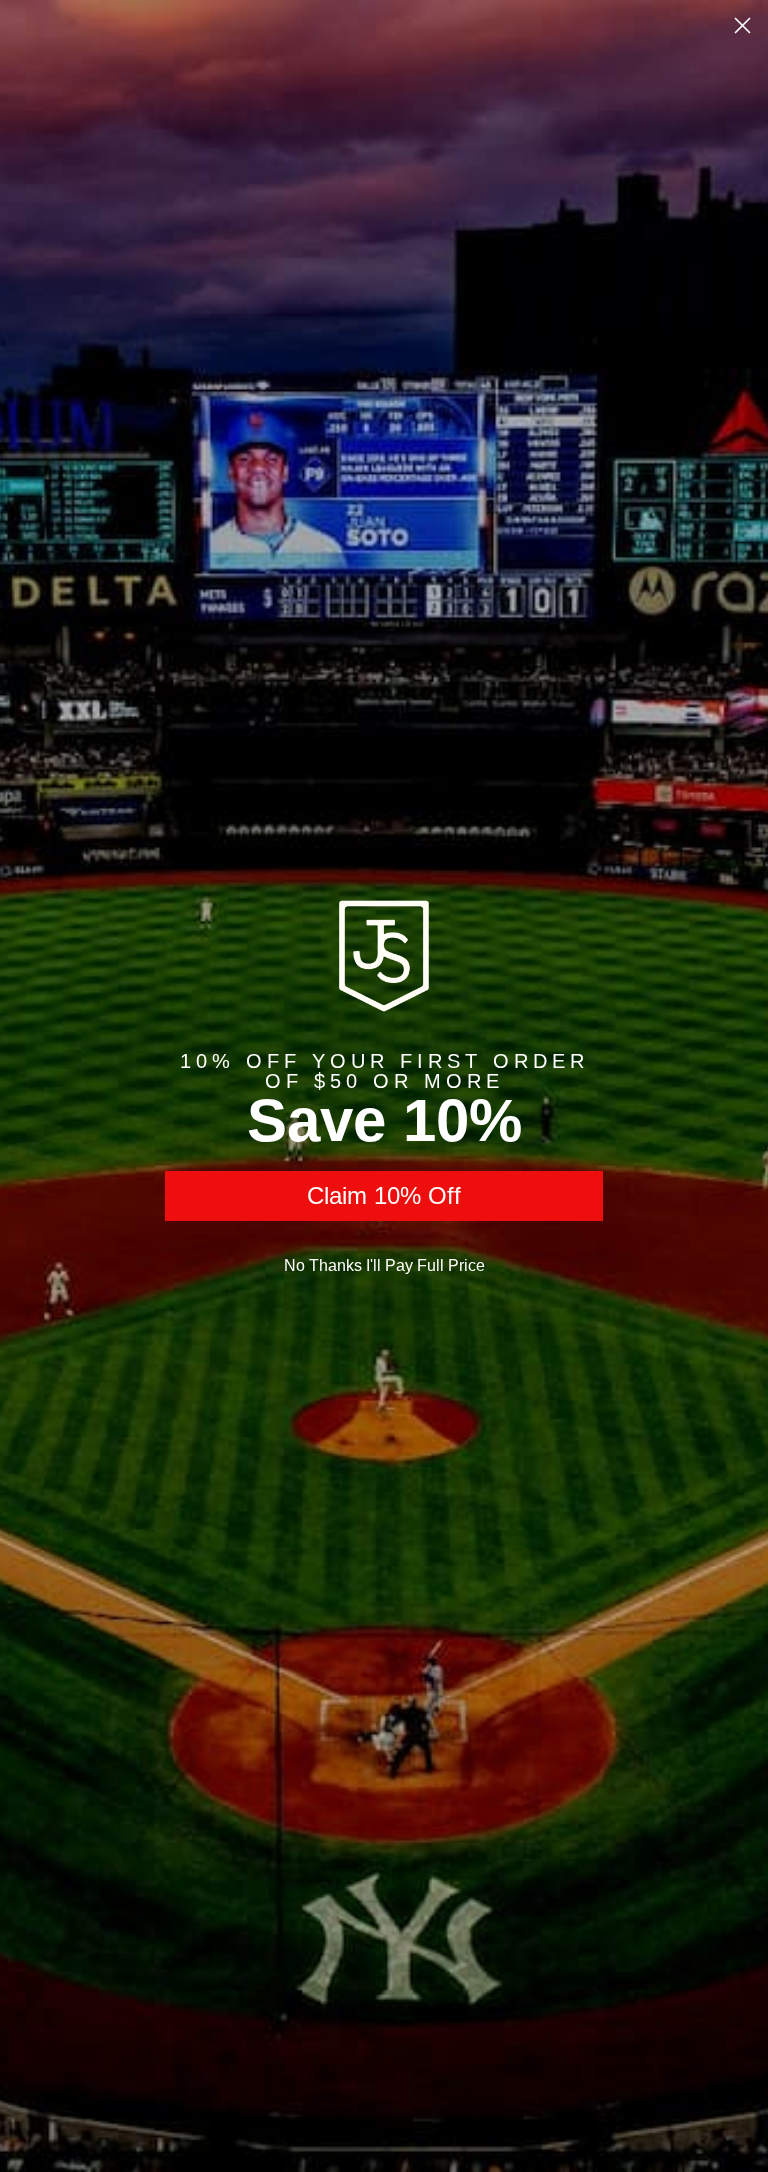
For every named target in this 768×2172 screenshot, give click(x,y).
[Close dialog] (742, 25)
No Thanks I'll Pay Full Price (384, 1265)
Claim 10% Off (384, 1195)
